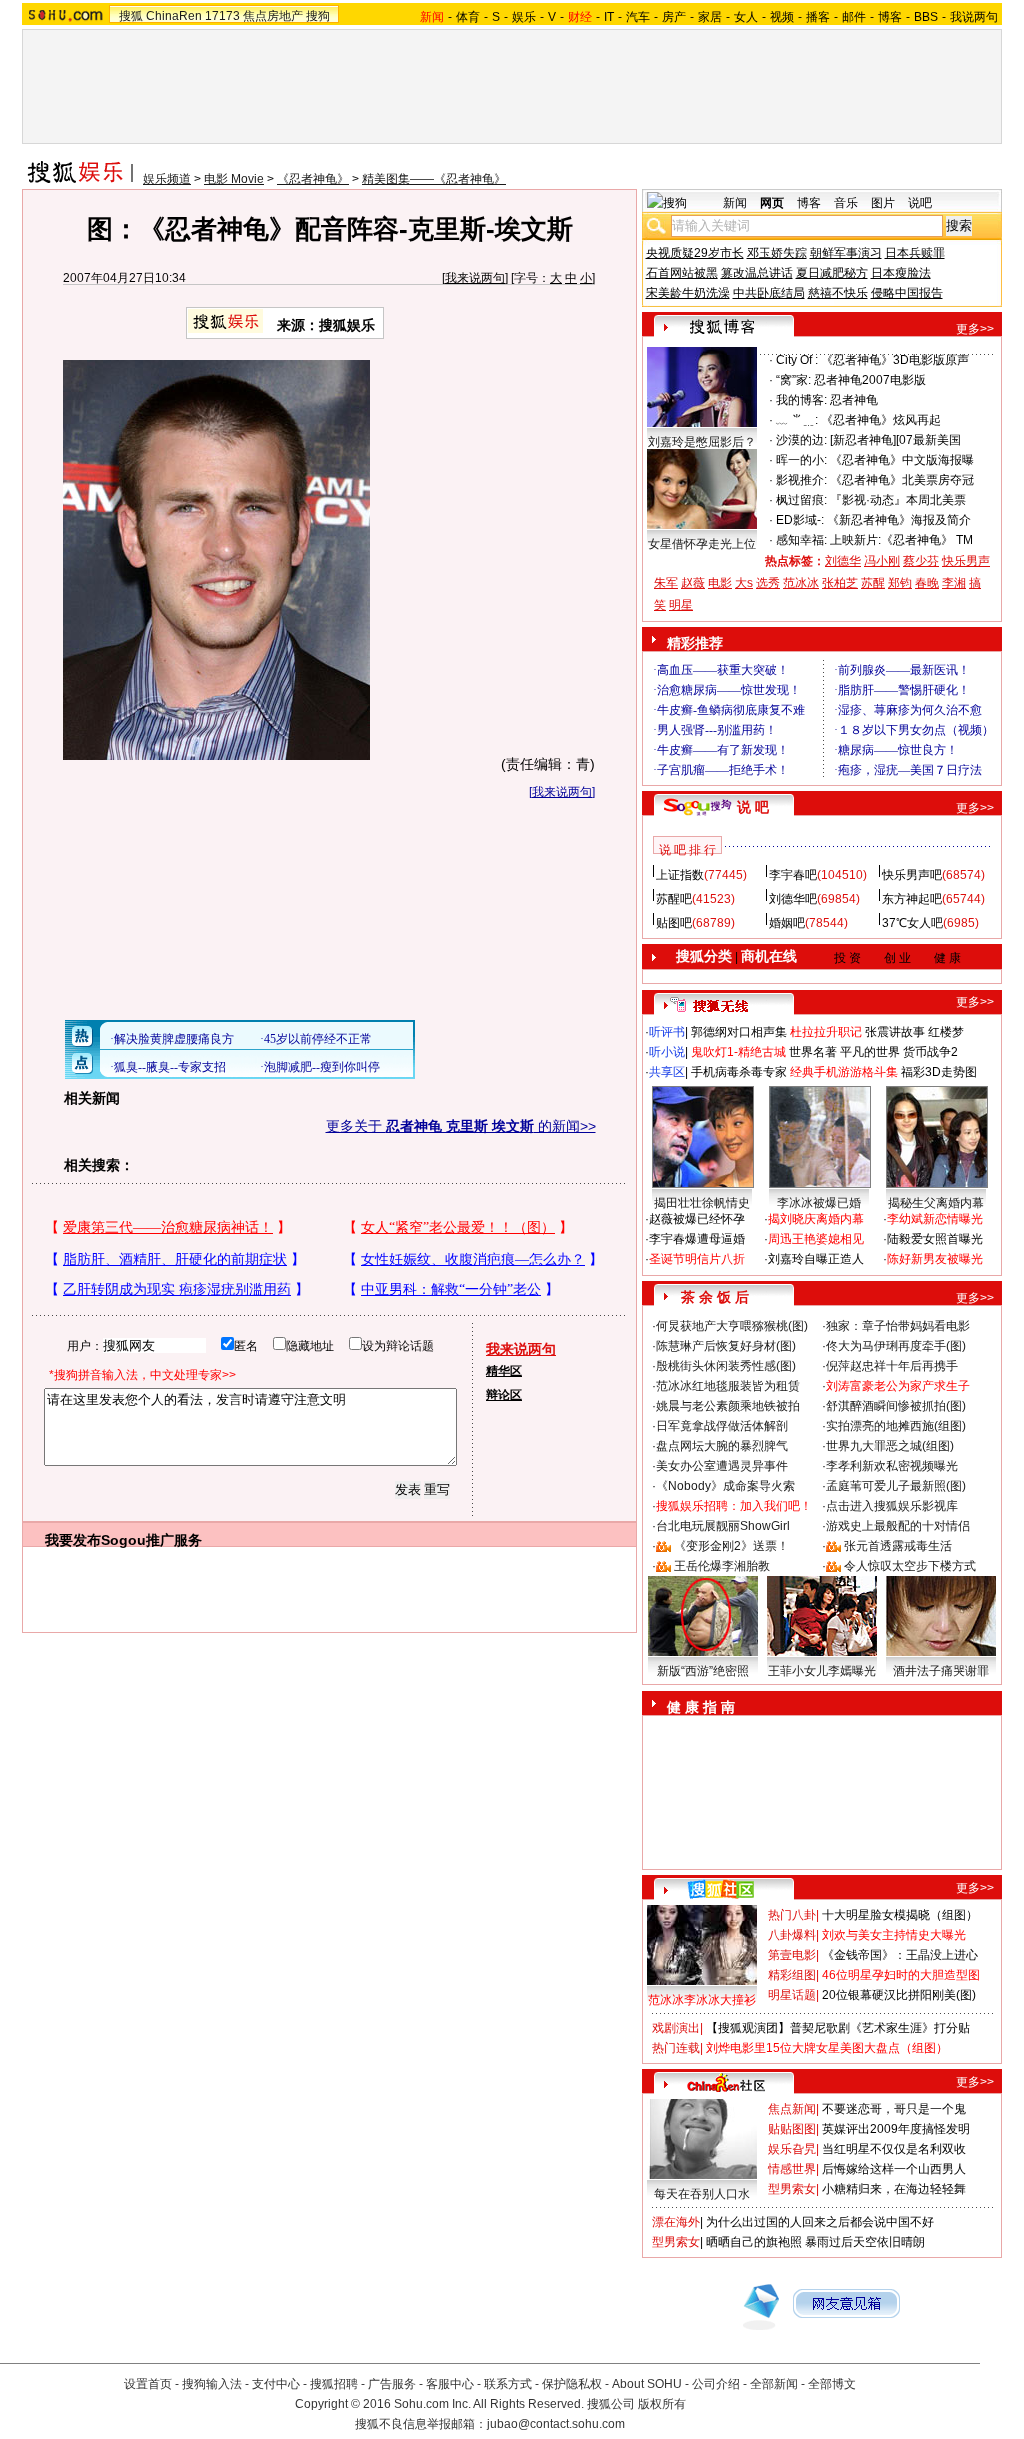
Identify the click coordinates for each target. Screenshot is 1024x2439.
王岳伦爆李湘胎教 (722, 1566)
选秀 (768, 583)
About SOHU (647, 2384)
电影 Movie (234, 179)
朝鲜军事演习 (846, 253)
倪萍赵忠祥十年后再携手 (892, 1366)
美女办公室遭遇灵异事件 (722, 1466)
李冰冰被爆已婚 (819, 1203)
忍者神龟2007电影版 (870, 380)
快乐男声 (966, 561)
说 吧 (753, 807)
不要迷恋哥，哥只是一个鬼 (894, 2109)
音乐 (846, 203)
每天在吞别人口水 (702, 2194)
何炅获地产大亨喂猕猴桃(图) (732, 1326)
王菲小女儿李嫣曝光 (822, 1671)
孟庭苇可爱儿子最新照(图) (896, 1486)
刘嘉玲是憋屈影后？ (702, 442)
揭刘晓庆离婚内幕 (816, 1219)
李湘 (954, 583)
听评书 (667, 1032)
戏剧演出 (676, 2028)
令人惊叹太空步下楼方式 (910, 1566)
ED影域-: (800, 520)
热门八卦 (792, 1915)
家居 (710, 17)
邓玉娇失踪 (777, 253)
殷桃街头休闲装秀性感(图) (726, 1366)
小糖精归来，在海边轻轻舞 (894, 2189)
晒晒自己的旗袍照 (754, 2242)
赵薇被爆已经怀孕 (697, 1219)
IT (609, 17)
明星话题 (792, 1995)
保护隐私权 (572, 2384)
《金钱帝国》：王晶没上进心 (900, 1955)
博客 (890, 17)
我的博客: (801, 400)
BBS (926, 17)
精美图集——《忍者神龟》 (434, 179)
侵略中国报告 (907, 293)
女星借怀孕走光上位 (702, 544)
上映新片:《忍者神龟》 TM (901, 540)
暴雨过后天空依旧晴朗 (865, 2242)
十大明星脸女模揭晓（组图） (900, 1915)
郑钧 (900, 583)
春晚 (927, 583)
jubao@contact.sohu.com (556, 2424)
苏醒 (873, 583)
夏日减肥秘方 (832, 273)
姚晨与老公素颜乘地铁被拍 (728, 1406)
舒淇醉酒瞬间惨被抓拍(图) (896, 1406)
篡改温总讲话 (757, 273)
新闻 (735, 203)
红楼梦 (946, 1032)
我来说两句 (475, 278)
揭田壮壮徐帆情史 (702, 1203)
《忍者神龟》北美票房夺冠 (902, 480)
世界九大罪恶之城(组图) (890, 1446)
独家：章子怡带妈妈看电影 (898, 1326)
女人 (746, 17)
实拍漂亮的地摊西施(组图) (896, 1426)
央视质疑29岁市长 (695, 253)
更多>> (975, 329)
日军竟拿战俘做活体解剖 (722, 1426)
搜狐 (131, 16)
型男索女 (792, 2189)
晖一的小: (801, 460)
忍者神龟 (854, 400)
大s (744, 583)
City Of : (797, 360)
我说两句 (974, 17)
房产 (674, 17)
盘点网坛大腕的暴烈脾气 (722, 1446)
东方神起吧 (912, 899)
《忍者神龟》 (313, 179)
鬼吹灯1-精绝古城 (738, 1052)
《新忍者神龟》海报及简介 (899, 520)
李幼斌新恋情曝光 (935, 1219)
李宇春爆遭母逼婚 (697, 1239)
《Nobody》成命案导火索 (725, 1486)
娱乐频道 (167, 179)
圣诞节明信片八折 (697, 1259)
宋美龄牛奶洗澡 (688, 293)
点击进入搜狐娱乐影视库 (892, 1506)
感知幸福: (801, 540)
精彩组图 (792, 1975)
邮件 (854, 17)
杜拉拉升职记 (826, 1032)
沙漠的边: (801, 440)
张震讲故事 (895, 1032)
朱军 (666, 583)
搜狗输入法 (212, 2384)
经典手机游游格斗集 (844, 1072)
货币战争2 (930, 1052)
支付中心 (276, 2384)
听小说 (667, 1052)
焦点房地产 (273, 16)
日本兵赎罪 (915, 253)
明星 (681, 605)
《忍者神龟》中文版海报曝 (902, 460)
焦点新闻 (792, 2109)
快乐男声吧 (912, 875)
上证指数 (680, 875)
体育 (468, 17)
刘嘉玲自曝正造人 (816, 1259)
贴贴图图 (792, 2129)
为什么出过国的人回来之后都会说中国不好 (820, 2222)
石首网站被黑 (682, 273)
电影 (720, 583)
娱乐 (524, 17)
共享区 (667, 1072)
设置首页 (148, 2384)
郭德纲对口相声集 (739, 1032)
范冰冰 (801, 583)
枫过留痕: (801, 500)
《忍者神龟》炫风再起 (881, 420)
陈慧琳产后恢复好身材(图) (726, 1346)
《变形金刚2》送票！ (731, 1546)
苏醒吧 (674, 899)
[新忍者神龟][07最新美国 (895, 440)
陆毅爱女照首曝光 (935, 1239)
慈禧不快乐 (838, 293)
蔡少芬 (921, 561)
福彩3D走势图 (939, 1072)
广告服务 (392, 2384)
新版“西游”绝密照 (703, 1671)
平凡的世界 (870, 1052)
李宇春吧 (793, 875)
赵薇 (693, 583)
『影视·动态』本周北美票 (898, 500)
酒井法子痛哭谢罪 (941, 1671)
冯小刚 (882, 561)
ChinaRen (174, 16)
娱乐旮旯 (792, 2149)
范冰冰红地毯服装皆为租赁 (728, 1386)
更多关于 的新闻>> (461, 1126)
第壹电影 (792, 1955)
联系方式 (508, 2384)
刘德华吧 (793, 899)
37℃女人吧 (912, 923)
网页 (772, 203)
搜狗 (318, 16)
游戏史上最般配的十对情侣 (898, 1526)
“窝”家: (793, 380)
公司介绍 (716, 2384)
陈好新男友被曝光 (935, 1259)
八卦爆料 (792, 1935)
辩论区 (504, 1395)
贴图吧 (674, 923)
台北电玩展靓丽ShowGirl (723, 1526)
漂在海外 (676, 2222)
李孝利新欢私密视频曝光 (892, 1466)
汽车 (638, 17)
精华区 (504, 1371)
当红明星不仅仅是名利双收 (894, 2149)
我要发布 (73, 1540)
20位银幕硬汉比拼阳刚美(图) (899, 1995)
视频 (782, 17)
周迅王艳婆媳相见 (816, 1239)
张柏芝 (840, 583)
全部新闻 (774, 2384)
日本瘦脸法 (901, 273)
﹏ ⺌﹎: (797, 420)
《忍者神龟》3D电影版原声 (895, 360)
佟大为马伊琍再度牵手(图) (896, 1346)
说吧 (920, 203)
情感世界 (792, 2169)
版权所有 (662, 2404)
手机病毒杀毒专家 (739, 1072)
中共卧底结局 (769, 293)
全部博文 (832, 2384)
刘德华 (843, 561)
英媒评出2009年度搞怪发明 (896, 2129)
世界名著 (813, 1052)
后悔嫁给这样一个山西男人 (894, 2169)
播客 (818, 17)
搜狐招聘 (334, 2384)
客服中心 (450, 2384)
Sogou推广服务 (151, 1540)
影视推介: (801, 480)
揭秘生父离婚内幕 (936, 1203)
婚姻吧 (787, 923)
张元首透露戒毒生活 (898, 1546)
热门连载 (676, 2048)
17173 (222, 16)
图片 (883, 203)
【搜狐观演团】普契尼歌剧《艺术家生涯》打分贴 (838, 2028)
